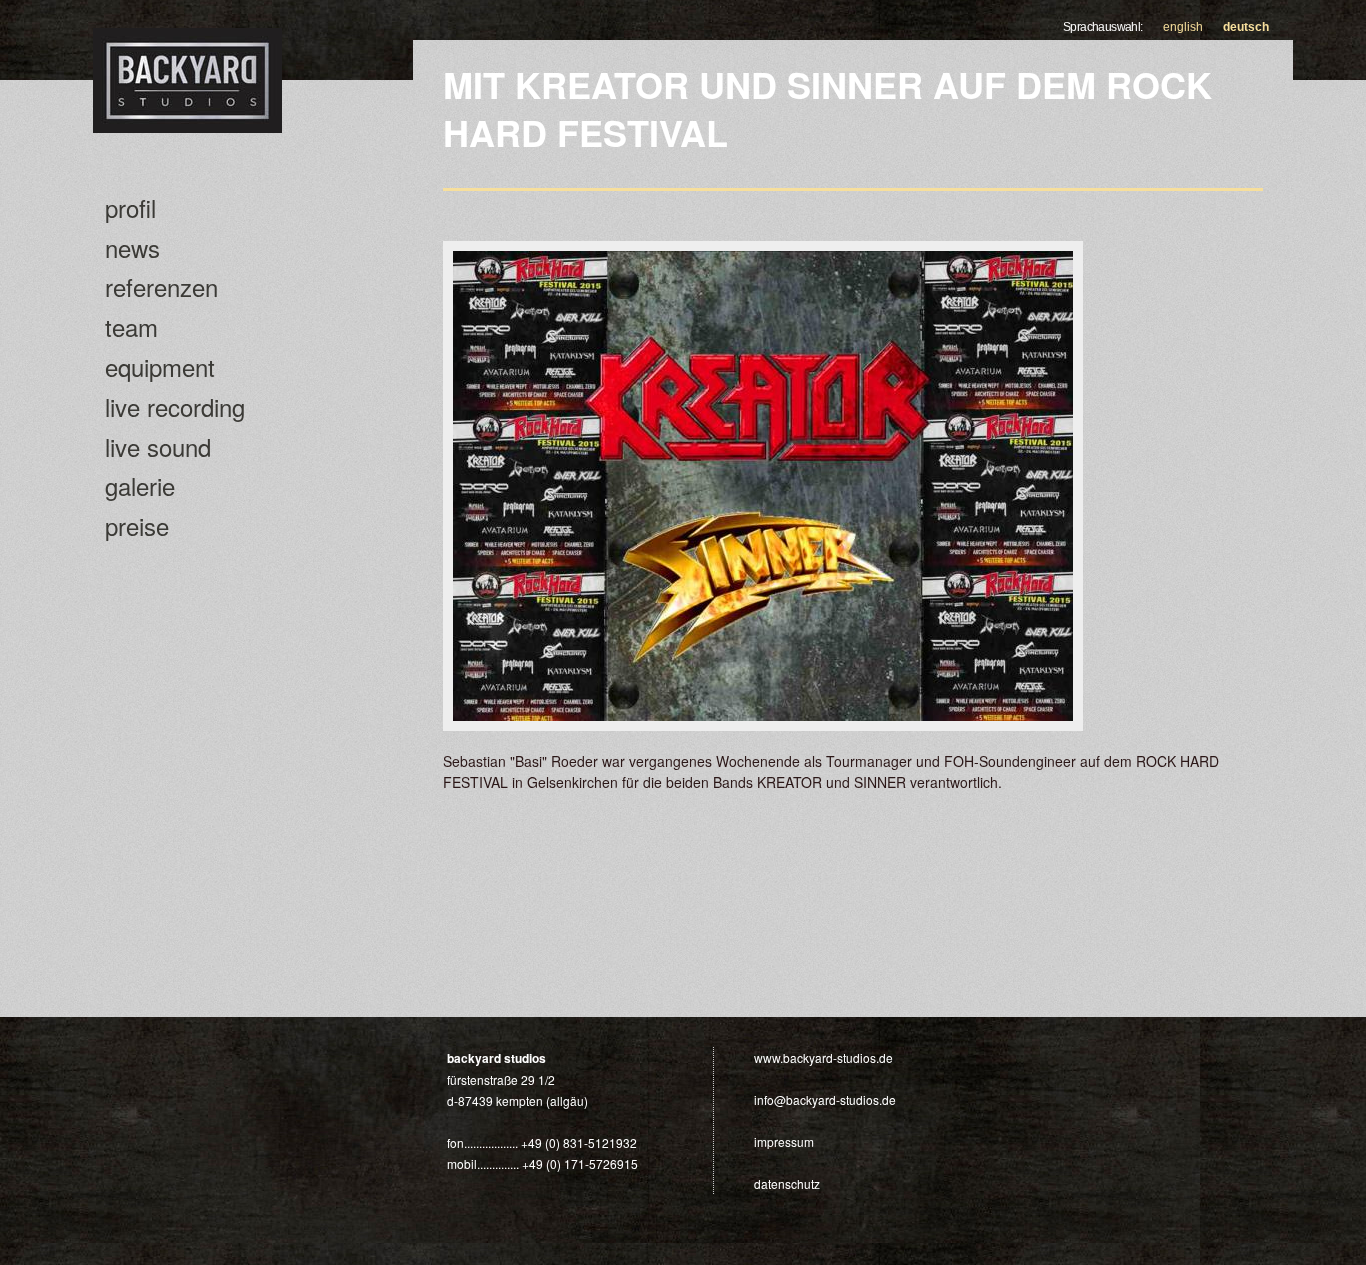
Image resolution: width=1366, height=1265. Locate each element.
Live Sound (158, 446)
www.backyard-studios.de (823, 1057)
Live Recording (175, 406)
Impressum (784, 1141)
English (1183, 27)
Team (131, 326)
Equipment (160, 366)
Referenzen (161, 286)
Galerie (140, 485)
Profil (130, 207)
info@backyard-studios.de (825, 1099)
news (132, 247)
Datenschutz (787, 1183)
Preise (137, 525)
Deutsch (1246, 27)
